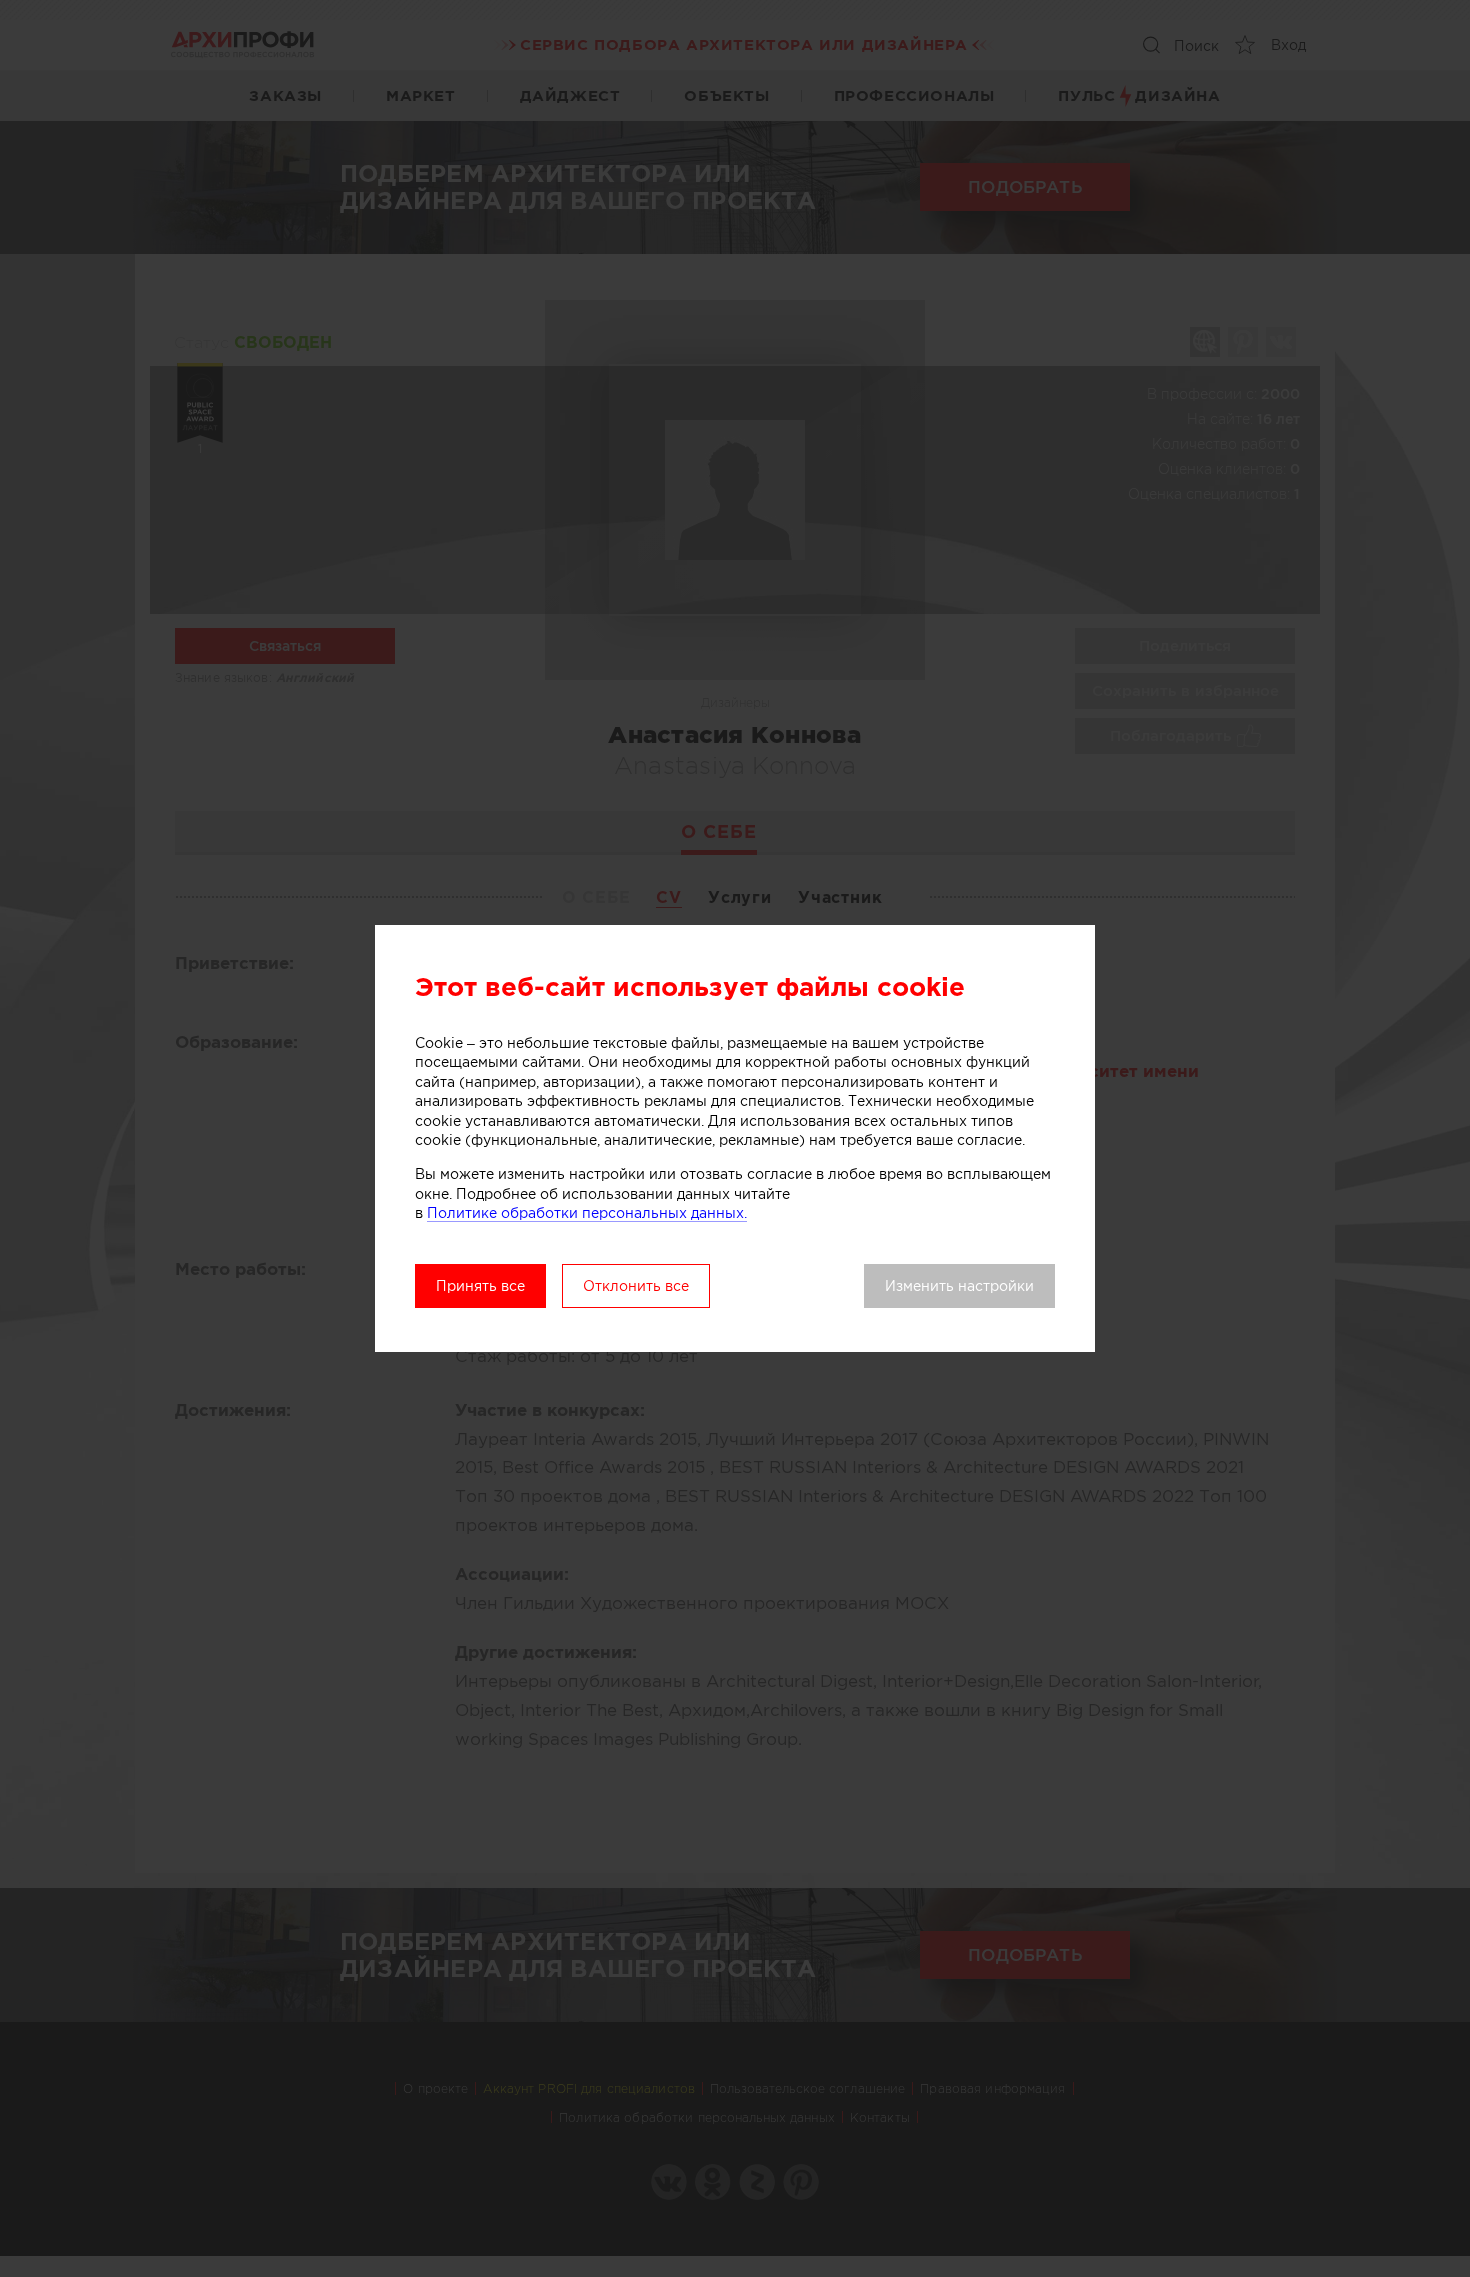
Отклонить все (636, 1286)
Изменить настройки (959, 1286)
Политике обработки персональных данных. (587, 1213)
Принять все (480, 1286)
